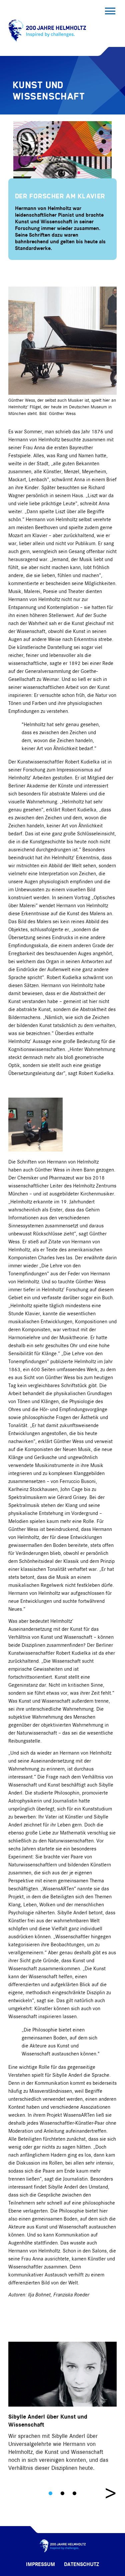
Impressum (40, 2565)
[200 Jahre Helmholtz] (46, 42)
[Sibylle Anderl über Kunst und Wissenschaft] (62, 2374)
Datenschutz (81, 2565)
